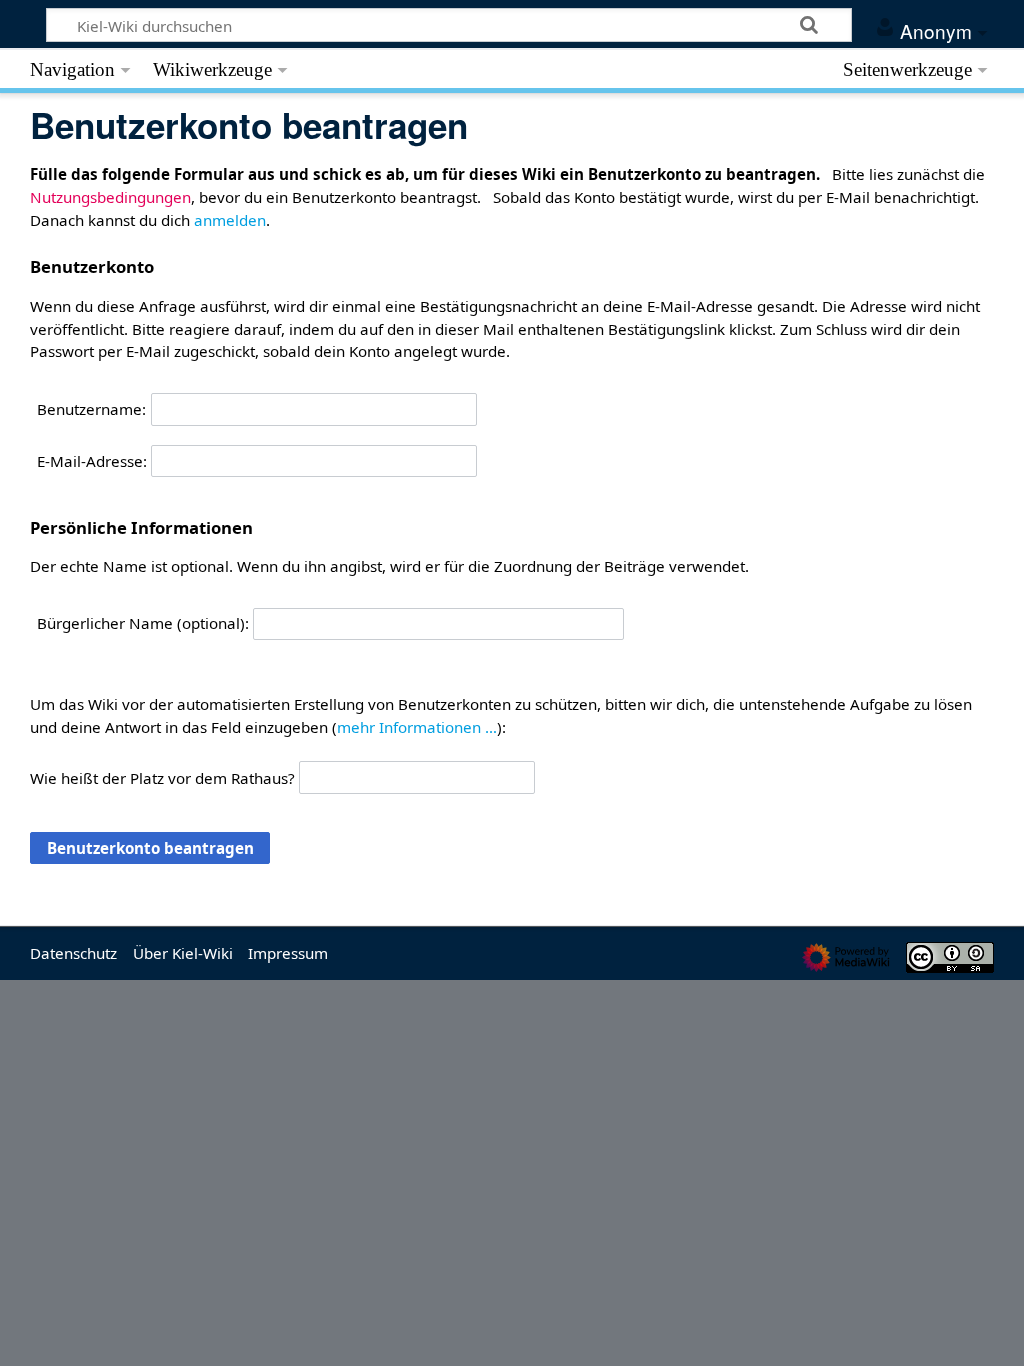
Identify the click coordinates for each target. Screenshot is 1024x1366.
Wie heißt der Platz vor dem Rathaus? (162, 777)
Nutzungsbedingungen (110, 197)
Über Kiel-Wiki (183, 953)
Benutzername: (91, 409)
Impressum (288, 953)
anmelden (230, 220)
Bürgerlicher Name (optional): (143, 623)
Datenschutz (73, 953)
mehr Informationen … (417, 727)
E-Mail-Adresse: (92, 461)
